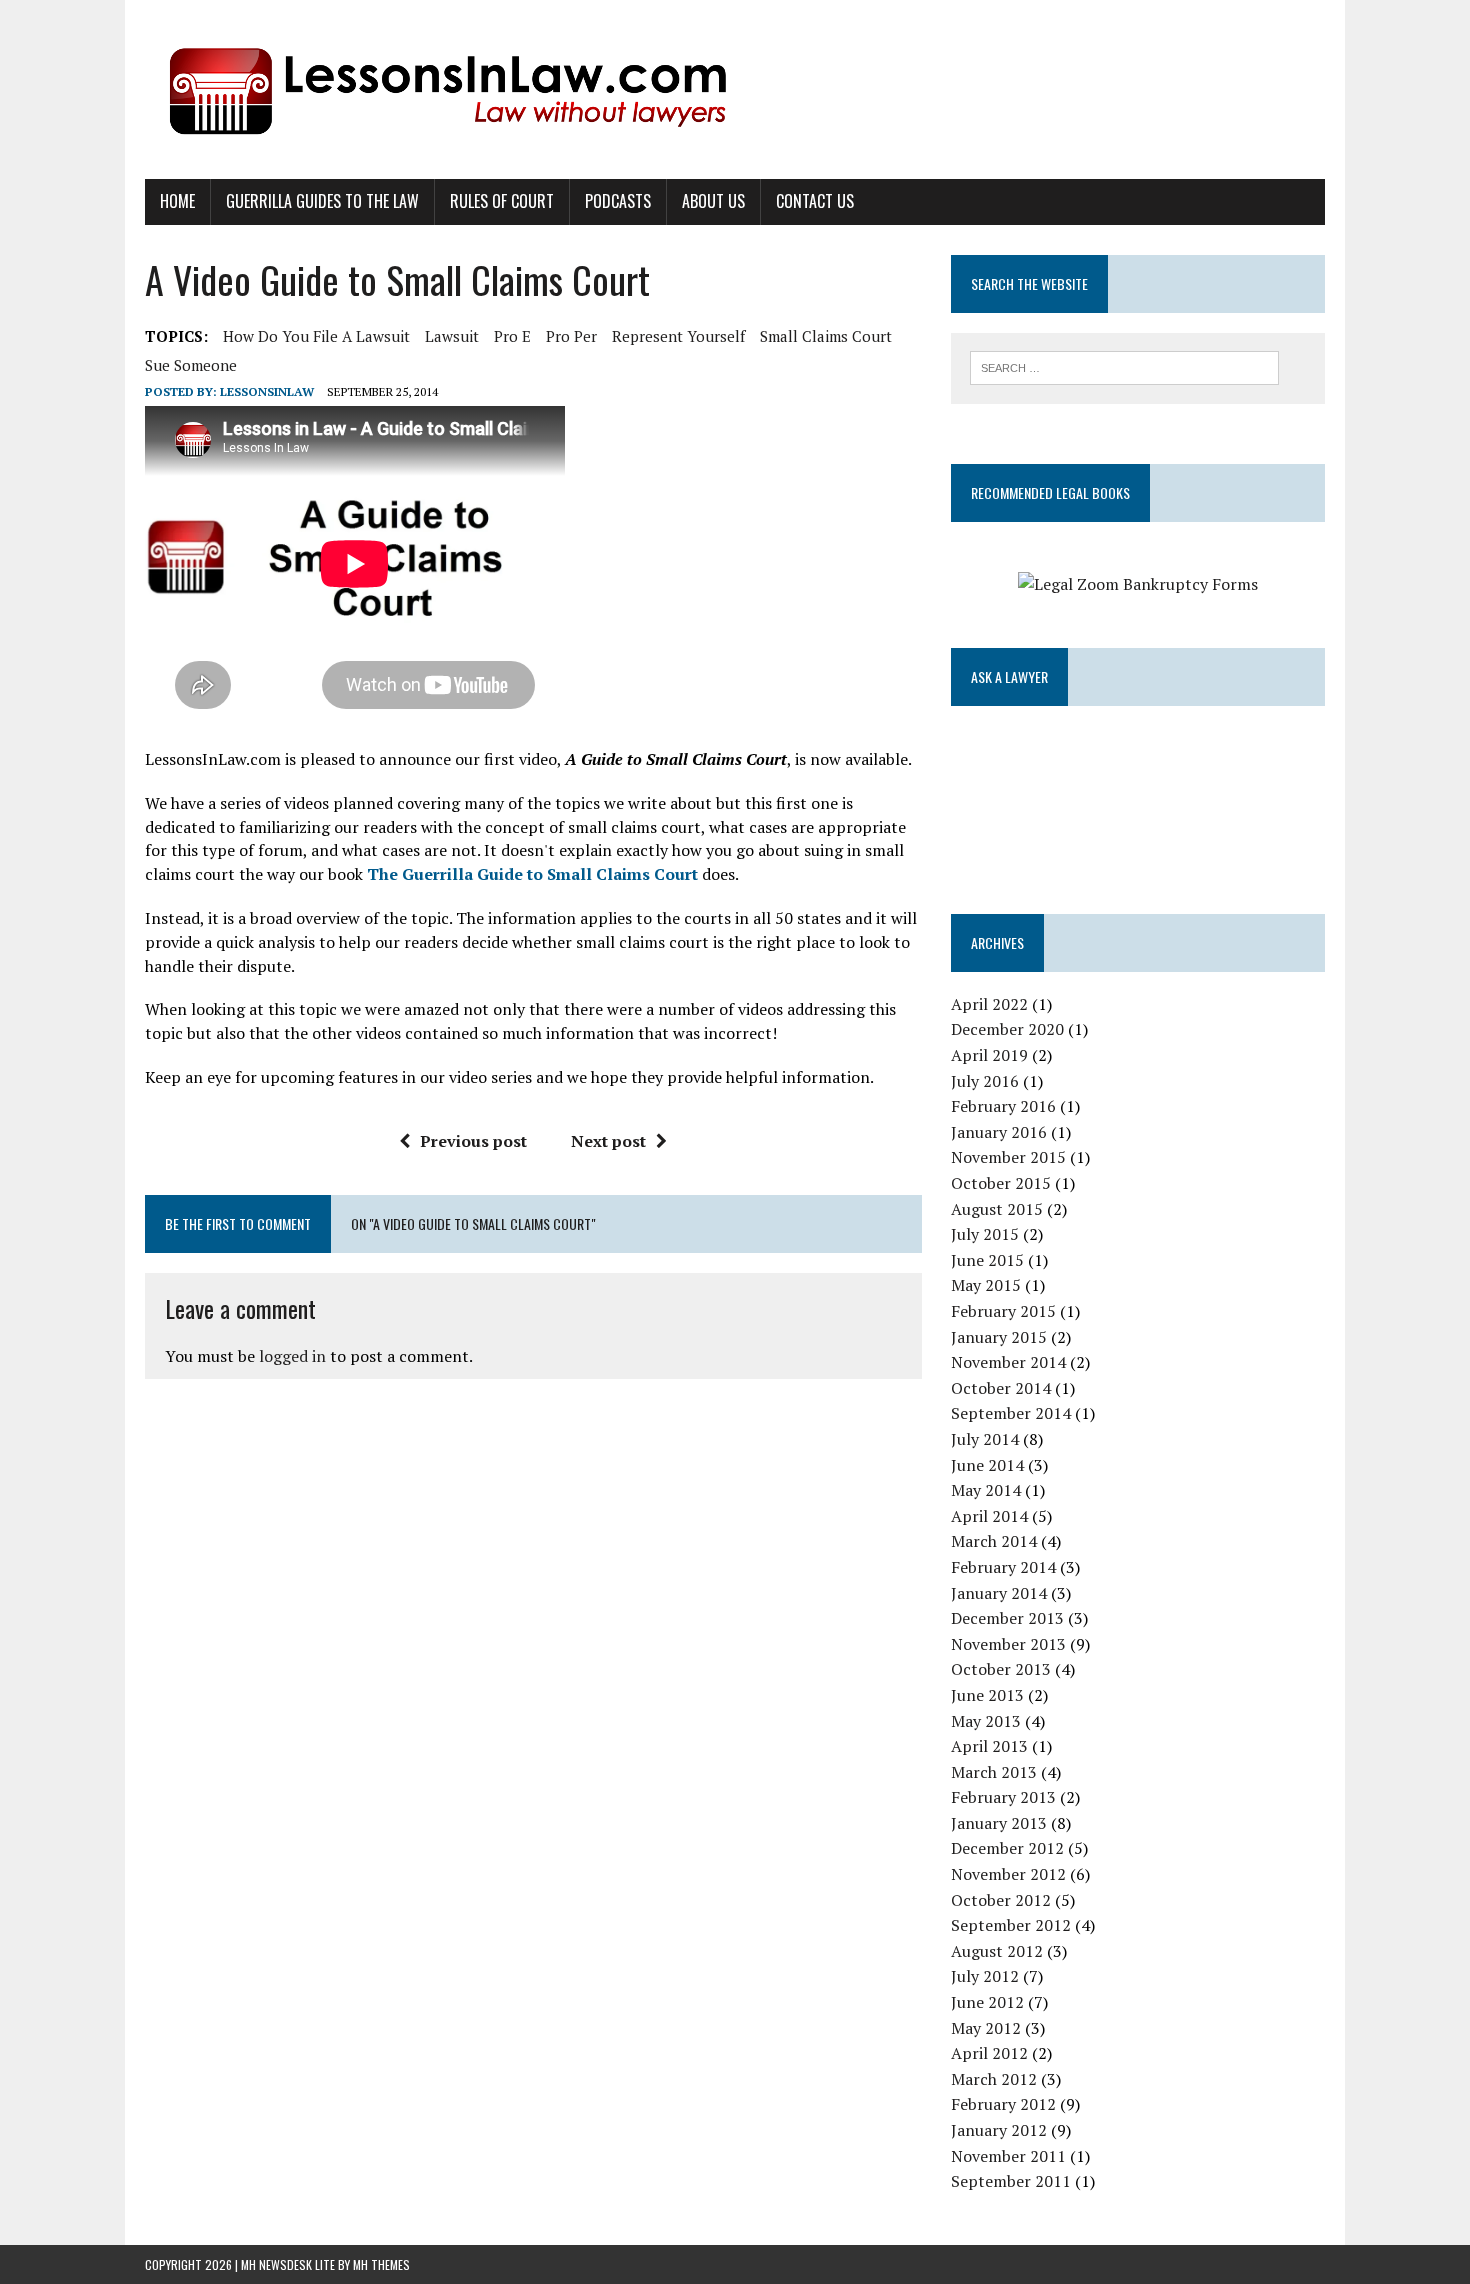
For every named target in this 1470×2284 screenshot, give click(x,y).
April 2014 (989, 1516)
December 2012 (1007, 1848)
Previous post (473, 1141)
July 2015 (985, 1234)
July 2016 (985, 1081)
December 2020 (1007, 1029)
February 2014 (1003, 1567)
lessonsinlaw (267, 391)
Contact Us (815, 201)
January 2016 (999, 1132)
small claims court (826, 336)
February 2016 (1003, 1106)
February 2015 (1003, 1311)
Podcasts (618, 201)
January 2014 (999, 1593)
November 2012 (1008, 1874)
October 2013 (1001, 1669)
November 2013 (1008, 1644)
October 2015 (1001, 1183)
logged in (292, 1356)
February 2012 (1003, 2104)
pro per (571, 336)
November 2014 (1008, 1362)
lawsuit (452, 336)
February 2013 (1003, 1797)
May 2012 (986, 2028)
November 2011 (1008, 2156)
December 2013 (1007, 1618)
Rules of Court (502, 201)
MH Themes (381, 2264)
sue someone (191, 365)
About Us (713, 201)
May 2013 (986, 1721)
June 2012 (987, 2002)
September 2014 (1011, 1413)
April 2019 (989, 1055)
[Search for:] (1124, 366)
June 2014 (987, 1465)
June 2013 (987, 1695)
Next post (608, 1141)
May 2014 (986, 1490)
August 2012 (997, 1951)
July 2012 (985, 1976)
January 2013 (999, 1823)
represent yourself (678, 336)
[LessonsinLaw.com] (735, 89)
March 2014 (994, 1541)
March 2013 (994, 1772)
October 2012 (1001, 1900)
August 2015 (997, 1209)
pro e (512, 336)
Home (177, 201)
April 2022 (989, 1004)
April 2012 (989, 2053)
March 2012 (994, 2079)
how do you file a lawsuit (316, 336)
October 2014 (1001, 1388)
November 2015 (1008, 1157)
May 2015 (986, 1285)
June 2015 (987, 1260)
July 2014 (985, 1439)
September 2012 (1011, 1925)
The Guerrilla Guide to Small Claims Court (532, 874)
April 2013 (989, 1746)
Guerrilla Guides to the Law (322, 201)
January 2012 (999, 2130)
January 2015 (999, 1337)
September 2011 (1011, 2181)
